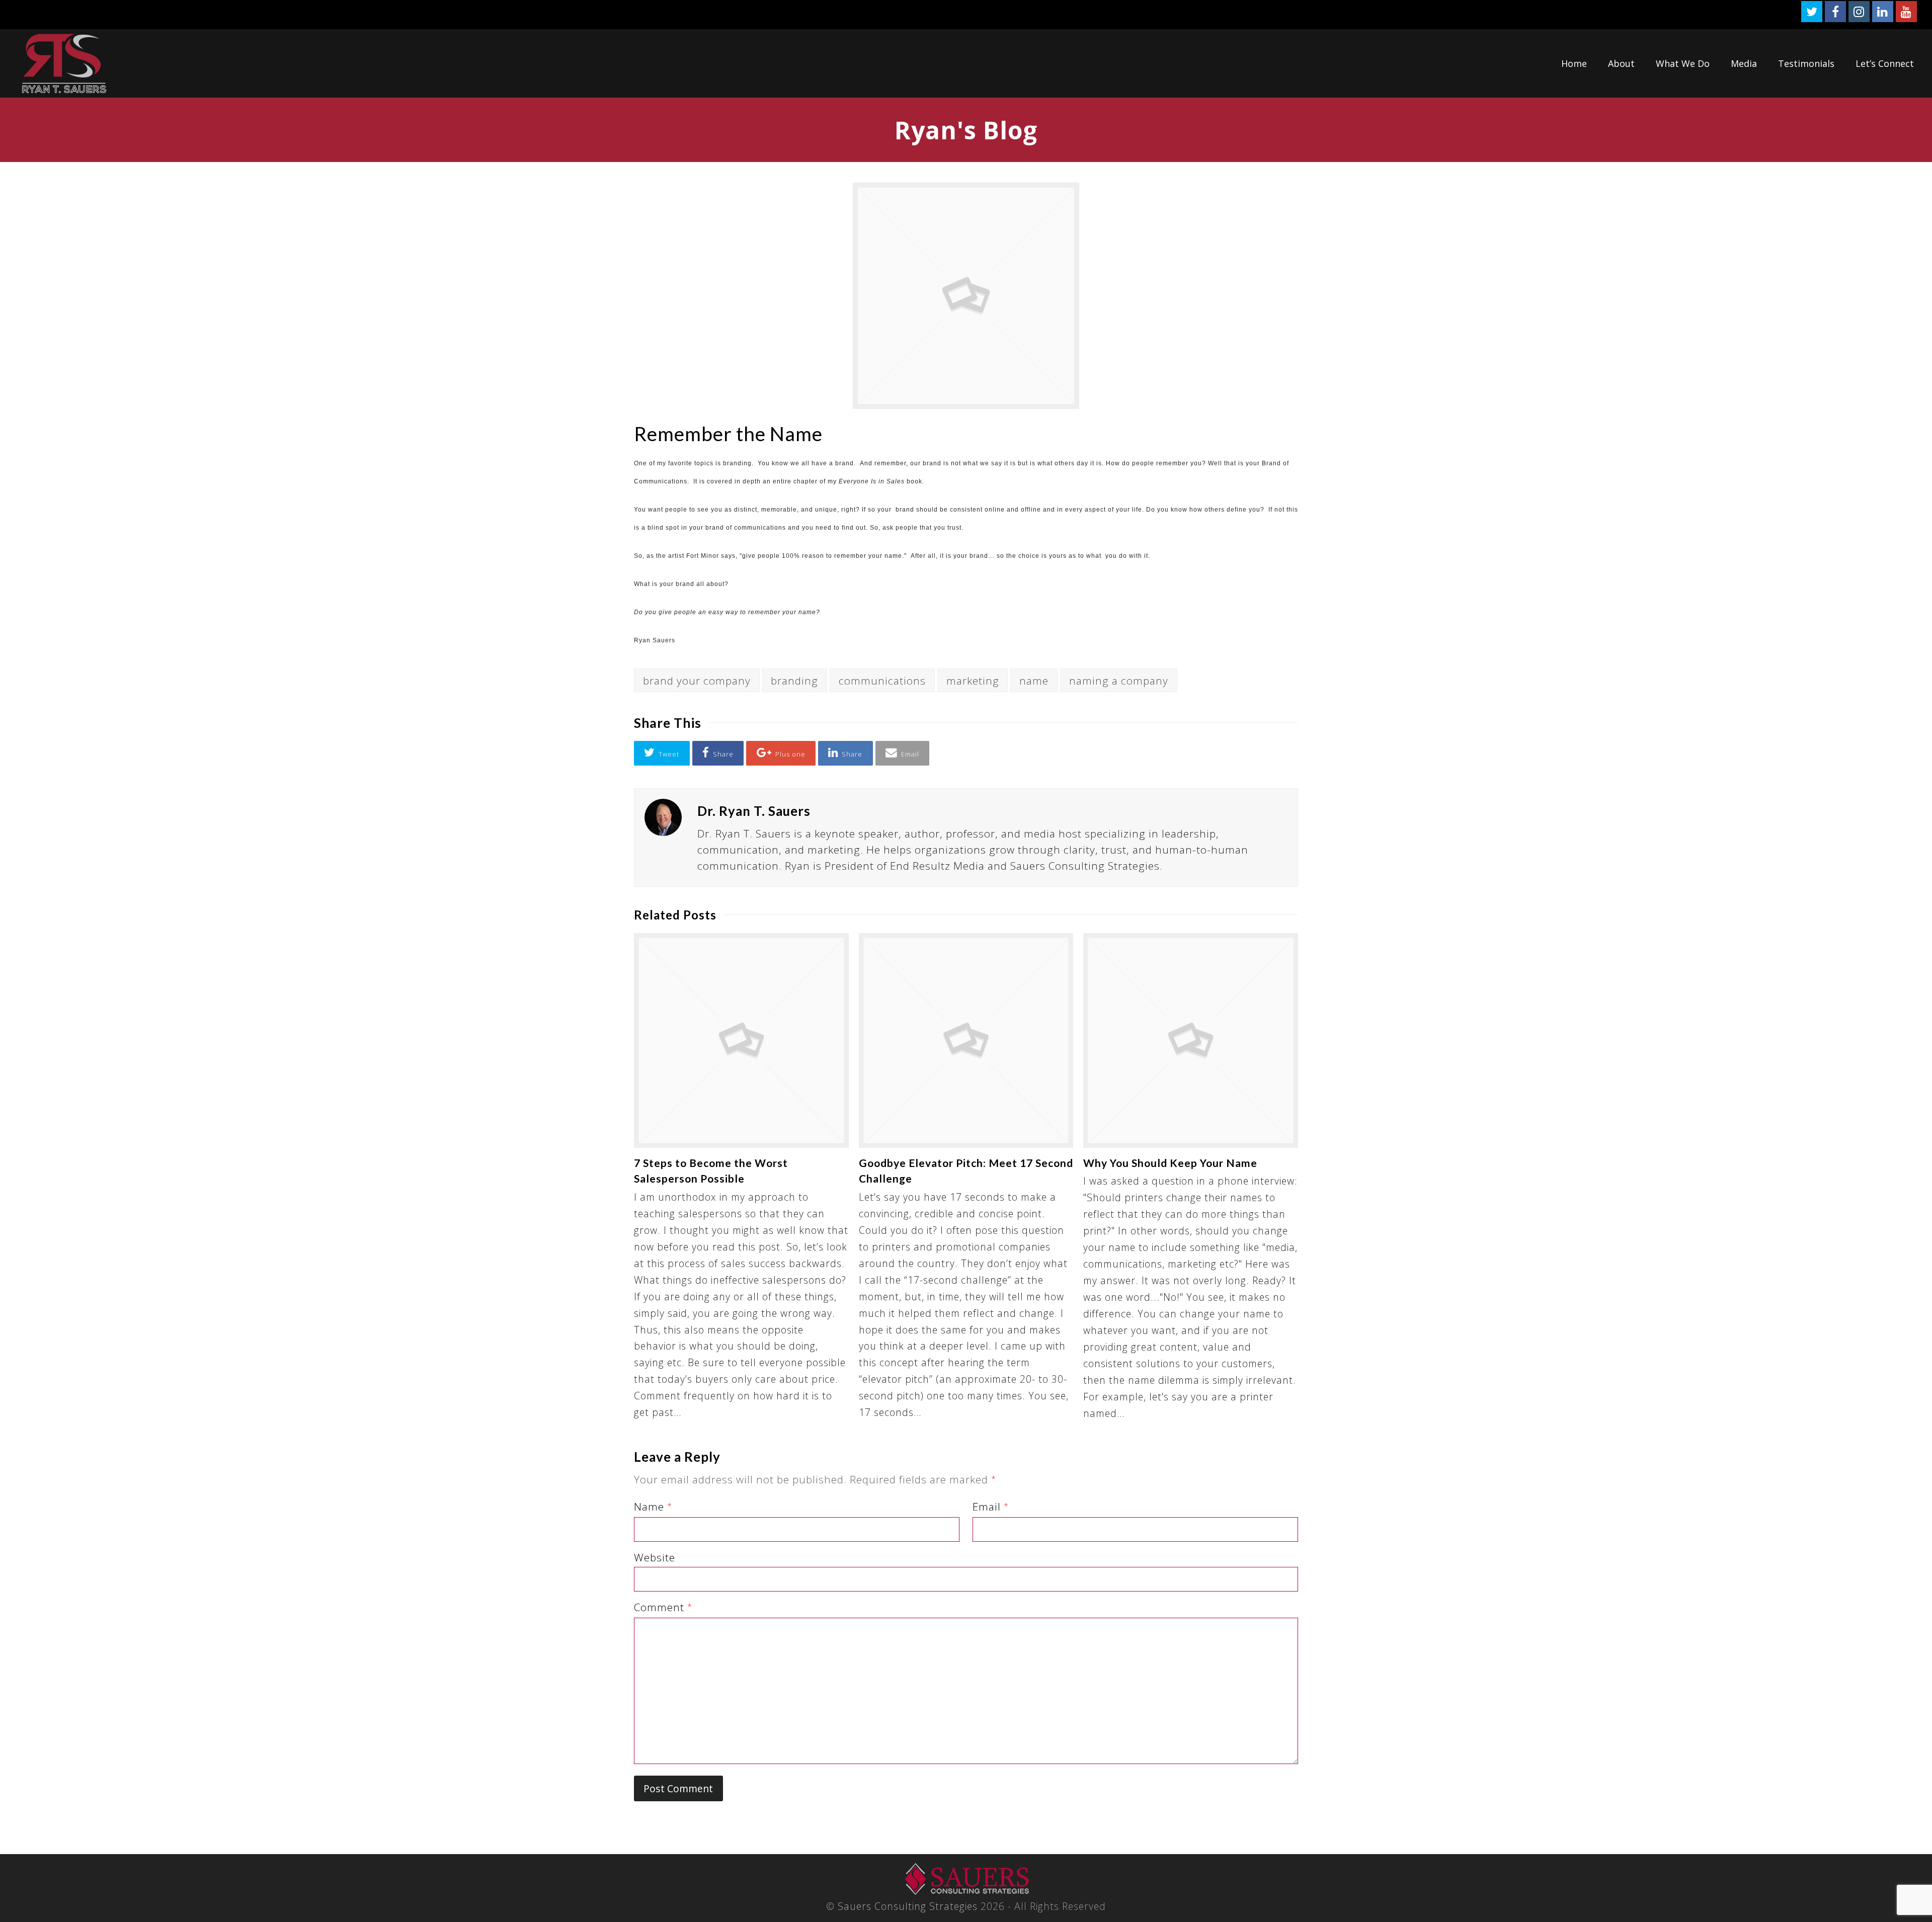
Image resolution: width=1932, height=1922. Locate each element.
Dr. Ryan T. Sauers (754, 811)
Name (653, 1507)
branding (794, 681)
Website (655, 1557)
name (1034, 681)
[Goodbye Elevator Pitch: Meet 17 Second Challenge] (966, 1040)
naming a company (1119, 681)
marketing (973, 681)
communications (882, 681)
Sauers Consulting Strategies (908, 1906)
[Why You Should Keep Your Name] (1191, 1040)
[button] (662, 753)
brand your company (697, 681)
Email (991, 1507)
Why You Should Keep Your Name (1170, 1163)
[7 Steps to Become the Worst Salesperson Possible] (741, 1040)
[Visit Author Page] (663, 817)
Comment (663, 1607)
